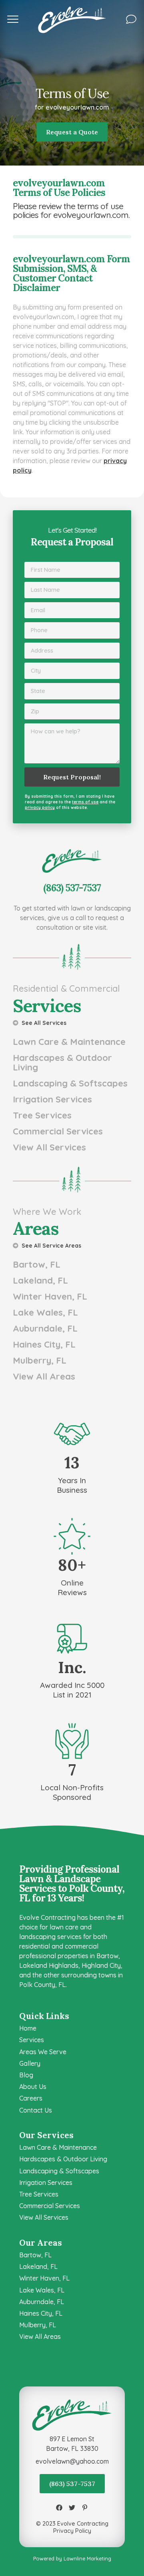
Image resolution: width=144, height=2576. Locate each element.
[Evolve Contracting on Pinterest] (85, 2508)
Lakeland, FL (40, 1280)
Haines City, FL (44, 1344)
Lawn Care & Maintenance (69, 1042)
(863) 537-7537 (72, 2484)
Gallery (30, 2063)
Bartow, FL (37, 1264)
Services (32, 2040)
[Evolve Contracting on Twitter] (72, 2508)
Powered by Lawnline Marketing (72, 2558)
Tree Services (42, 1115)
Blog (26, 2075)
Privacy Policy (72, 2531)
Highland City (101, 1965)
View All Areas (44, 1376)
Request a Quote (72, 132)
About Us (33, 2087)
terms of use (85, 802)
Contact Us (36, 2110)
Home (28, 2028)
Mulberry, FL (40, 1360)
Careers (31, 2098)
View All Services (49, 1147)
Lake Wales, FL (45, 1312)
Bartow (107, 1956)
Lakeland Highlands (49, 1965)
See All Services (43, 1023)
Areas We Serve (43, 2052)
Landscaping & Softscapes (70, 1083)
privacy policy (40, 808)
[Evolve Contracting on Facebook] (59, 2508)
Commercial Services (58, 1131)
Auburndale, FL (45, 1328)
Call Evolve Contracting (72, 854)
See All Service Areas (51, 1245)
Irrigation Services (52, 1099)
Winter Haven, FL (50, 1296)
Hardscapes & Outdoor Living (62, 1062)
